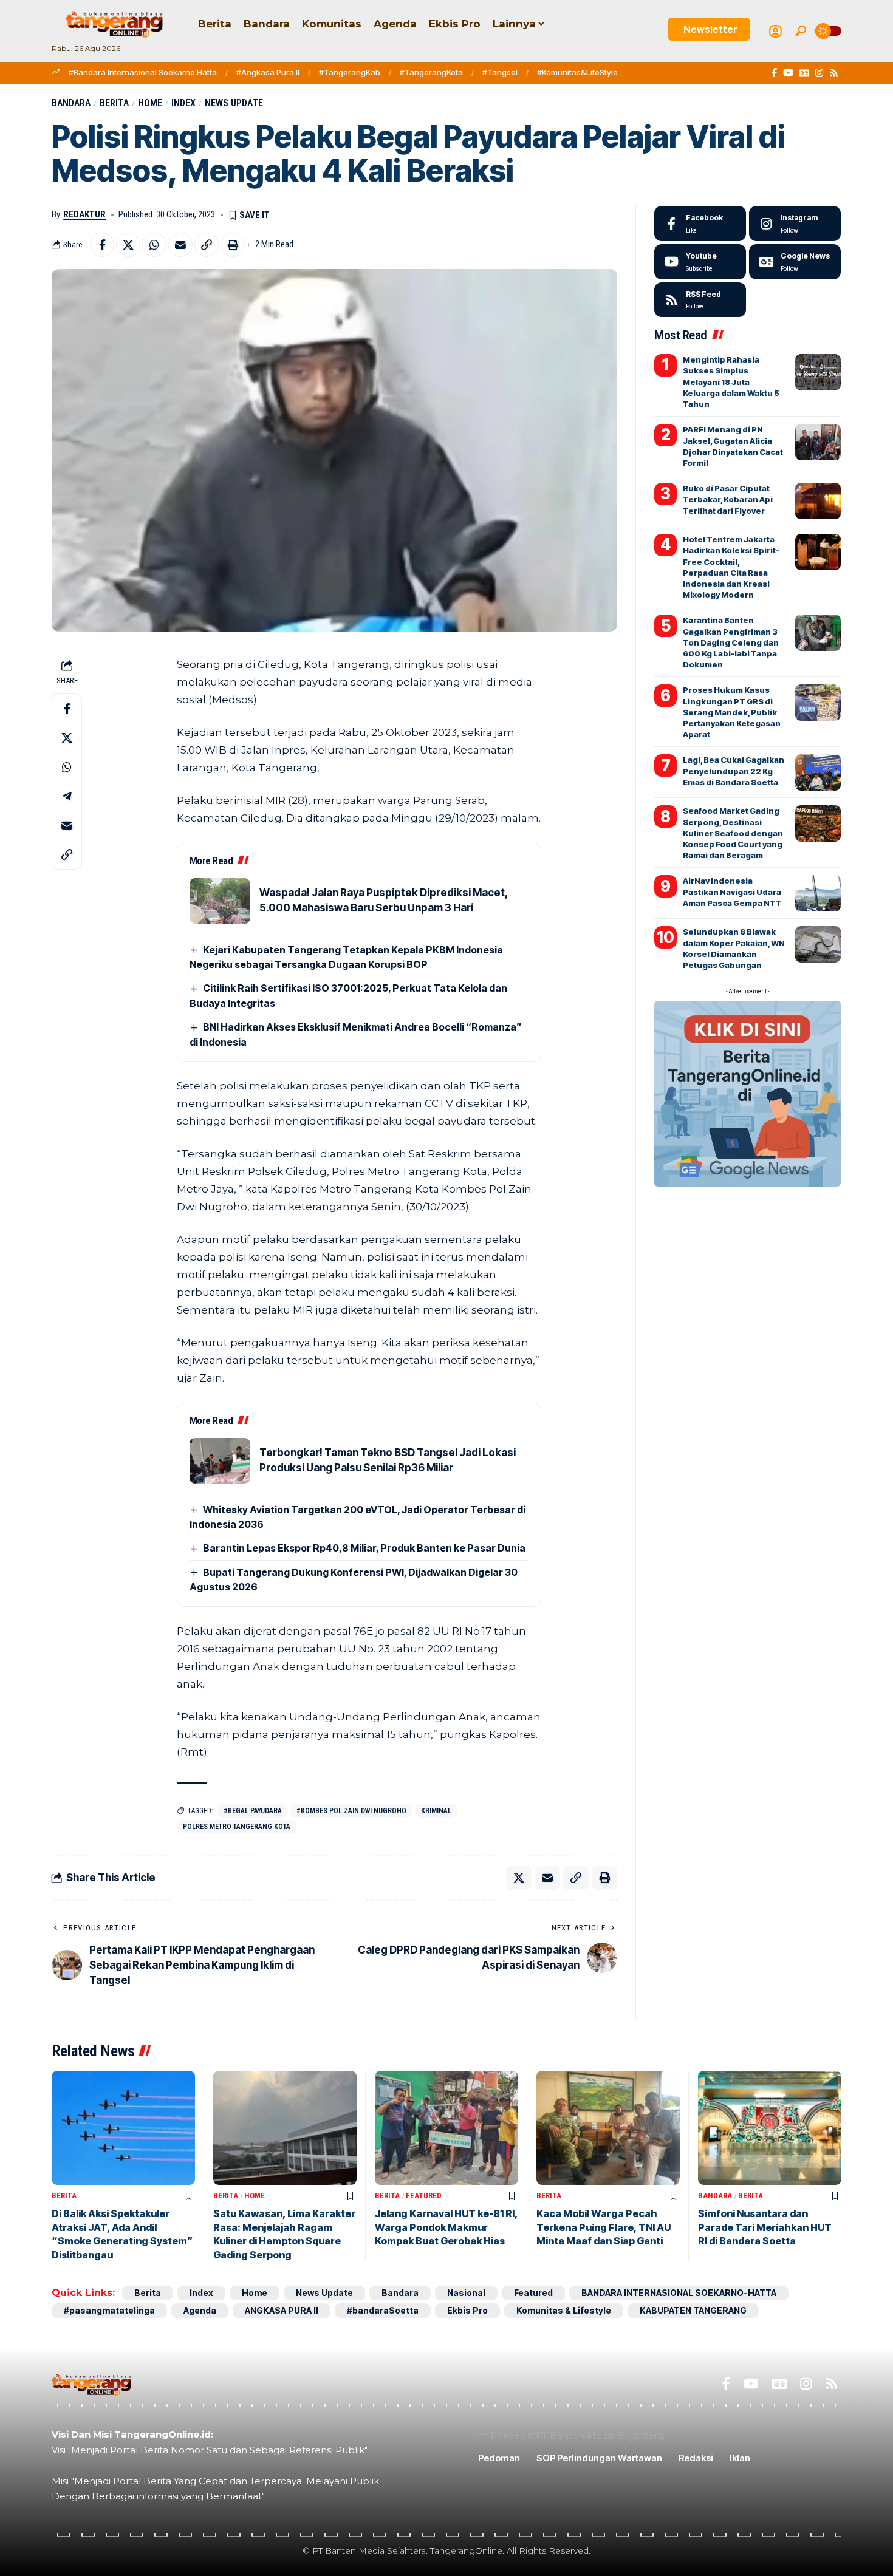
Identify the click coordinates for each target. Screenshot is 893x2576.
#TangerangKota (431, 72)
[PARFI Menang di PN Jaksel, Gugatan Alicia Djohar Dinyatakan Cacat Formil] (818, 442)
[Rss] (834, 73)
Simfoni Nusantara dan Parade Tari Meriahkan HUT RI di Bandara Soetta (765, 2227)
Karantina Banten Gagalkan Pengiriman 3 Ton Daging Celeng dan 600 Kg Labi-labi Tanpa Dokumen (731, 642)
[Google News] (804, 73)
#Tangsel (500, 72)
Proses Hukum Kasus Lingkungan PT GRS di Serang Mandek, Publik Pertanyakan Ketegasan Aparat (732, 712)
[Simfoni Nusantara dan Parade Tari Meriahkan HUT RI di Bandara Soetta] (770, 2128)
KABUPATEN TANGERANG (693, 2310)
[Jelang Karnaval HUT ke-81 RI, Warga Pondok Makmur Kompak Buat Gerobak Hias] (446, 2128)
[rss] (700, 300)
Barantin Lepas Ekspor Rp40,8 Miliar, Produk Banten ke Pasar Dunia (364, 1548)
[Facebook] (774, 73)
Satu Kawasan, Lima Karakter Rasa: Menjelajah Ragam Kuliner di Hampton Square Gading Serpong (284, 2234)
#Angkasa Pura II (268, 72)
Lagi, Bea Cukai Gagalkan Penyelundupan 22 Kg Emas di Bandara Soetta (734, 771)
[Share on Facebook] (102, 245)
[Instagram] (819, 73)
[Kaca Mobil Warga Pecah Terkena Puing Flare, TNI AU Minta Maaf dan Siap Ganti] (608, 2128)
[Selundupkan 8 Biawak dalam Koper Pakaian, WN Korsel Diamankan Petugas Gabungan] (818, 944)
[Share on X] (128, 245)
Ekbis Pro (467, 2310)
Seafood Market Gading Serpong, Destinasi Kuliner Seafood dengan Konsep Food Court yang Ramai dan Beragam (733, 833)
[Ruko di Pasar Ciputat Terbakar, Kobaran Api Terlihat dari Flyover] (818, 501)
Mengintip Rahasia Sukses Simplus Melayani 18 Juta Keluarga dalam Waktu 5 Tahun (731, 382)
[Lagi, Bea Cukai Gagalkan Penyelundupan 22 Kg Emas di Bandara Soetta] (818, 772)
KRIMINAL (436, 1811)
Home (150, 103)
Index (183, 103)
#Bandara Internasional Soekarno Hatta (143, 72)
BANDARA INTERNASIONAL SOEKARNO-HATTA (679, 2293)
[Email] (180, 245)
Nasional (466, 2293)
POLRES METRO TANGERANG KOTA (237, 1827)
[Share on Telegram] (67, 797)
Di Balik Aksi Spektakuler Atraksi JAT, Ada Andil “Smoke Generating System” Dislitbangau (122, 2234)
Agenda (200, 2310)
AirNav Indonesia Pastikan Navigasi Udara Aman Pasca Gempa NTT (732, 891)
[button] (801, 31)
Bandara (71, 103)
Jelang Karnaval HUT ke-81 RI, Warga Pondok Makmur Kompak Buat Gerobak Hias (446, 2227)
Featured (424, 2196)
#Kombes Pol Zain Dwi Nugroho (351, 1811)
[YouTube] (788, 73)
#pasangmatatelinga (109, 2310)
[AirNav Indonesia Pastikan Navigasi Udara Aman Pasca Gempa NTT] (818, 893)
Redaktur (84, 214)
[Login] (775, 31)
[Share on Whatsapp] (154, 245)
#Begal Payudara (253, 1811)
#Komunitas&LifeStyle (577, 72)
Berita (114, 103)
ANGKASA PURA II (282, 2310)
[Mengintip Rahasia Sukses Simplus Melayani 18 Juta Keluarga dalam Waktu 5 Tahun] (818, 372)
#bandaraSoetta (383, 2310)
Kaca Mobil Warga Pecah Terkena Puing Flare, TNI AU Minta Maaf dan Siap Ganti (604, 2227)
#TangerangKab (350, 72)
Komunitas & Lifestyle (564, 2310)
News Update (234, 103)
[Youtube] (700, 262)
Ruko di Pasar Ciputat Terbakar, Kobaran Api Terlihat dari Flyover (728, 499)
